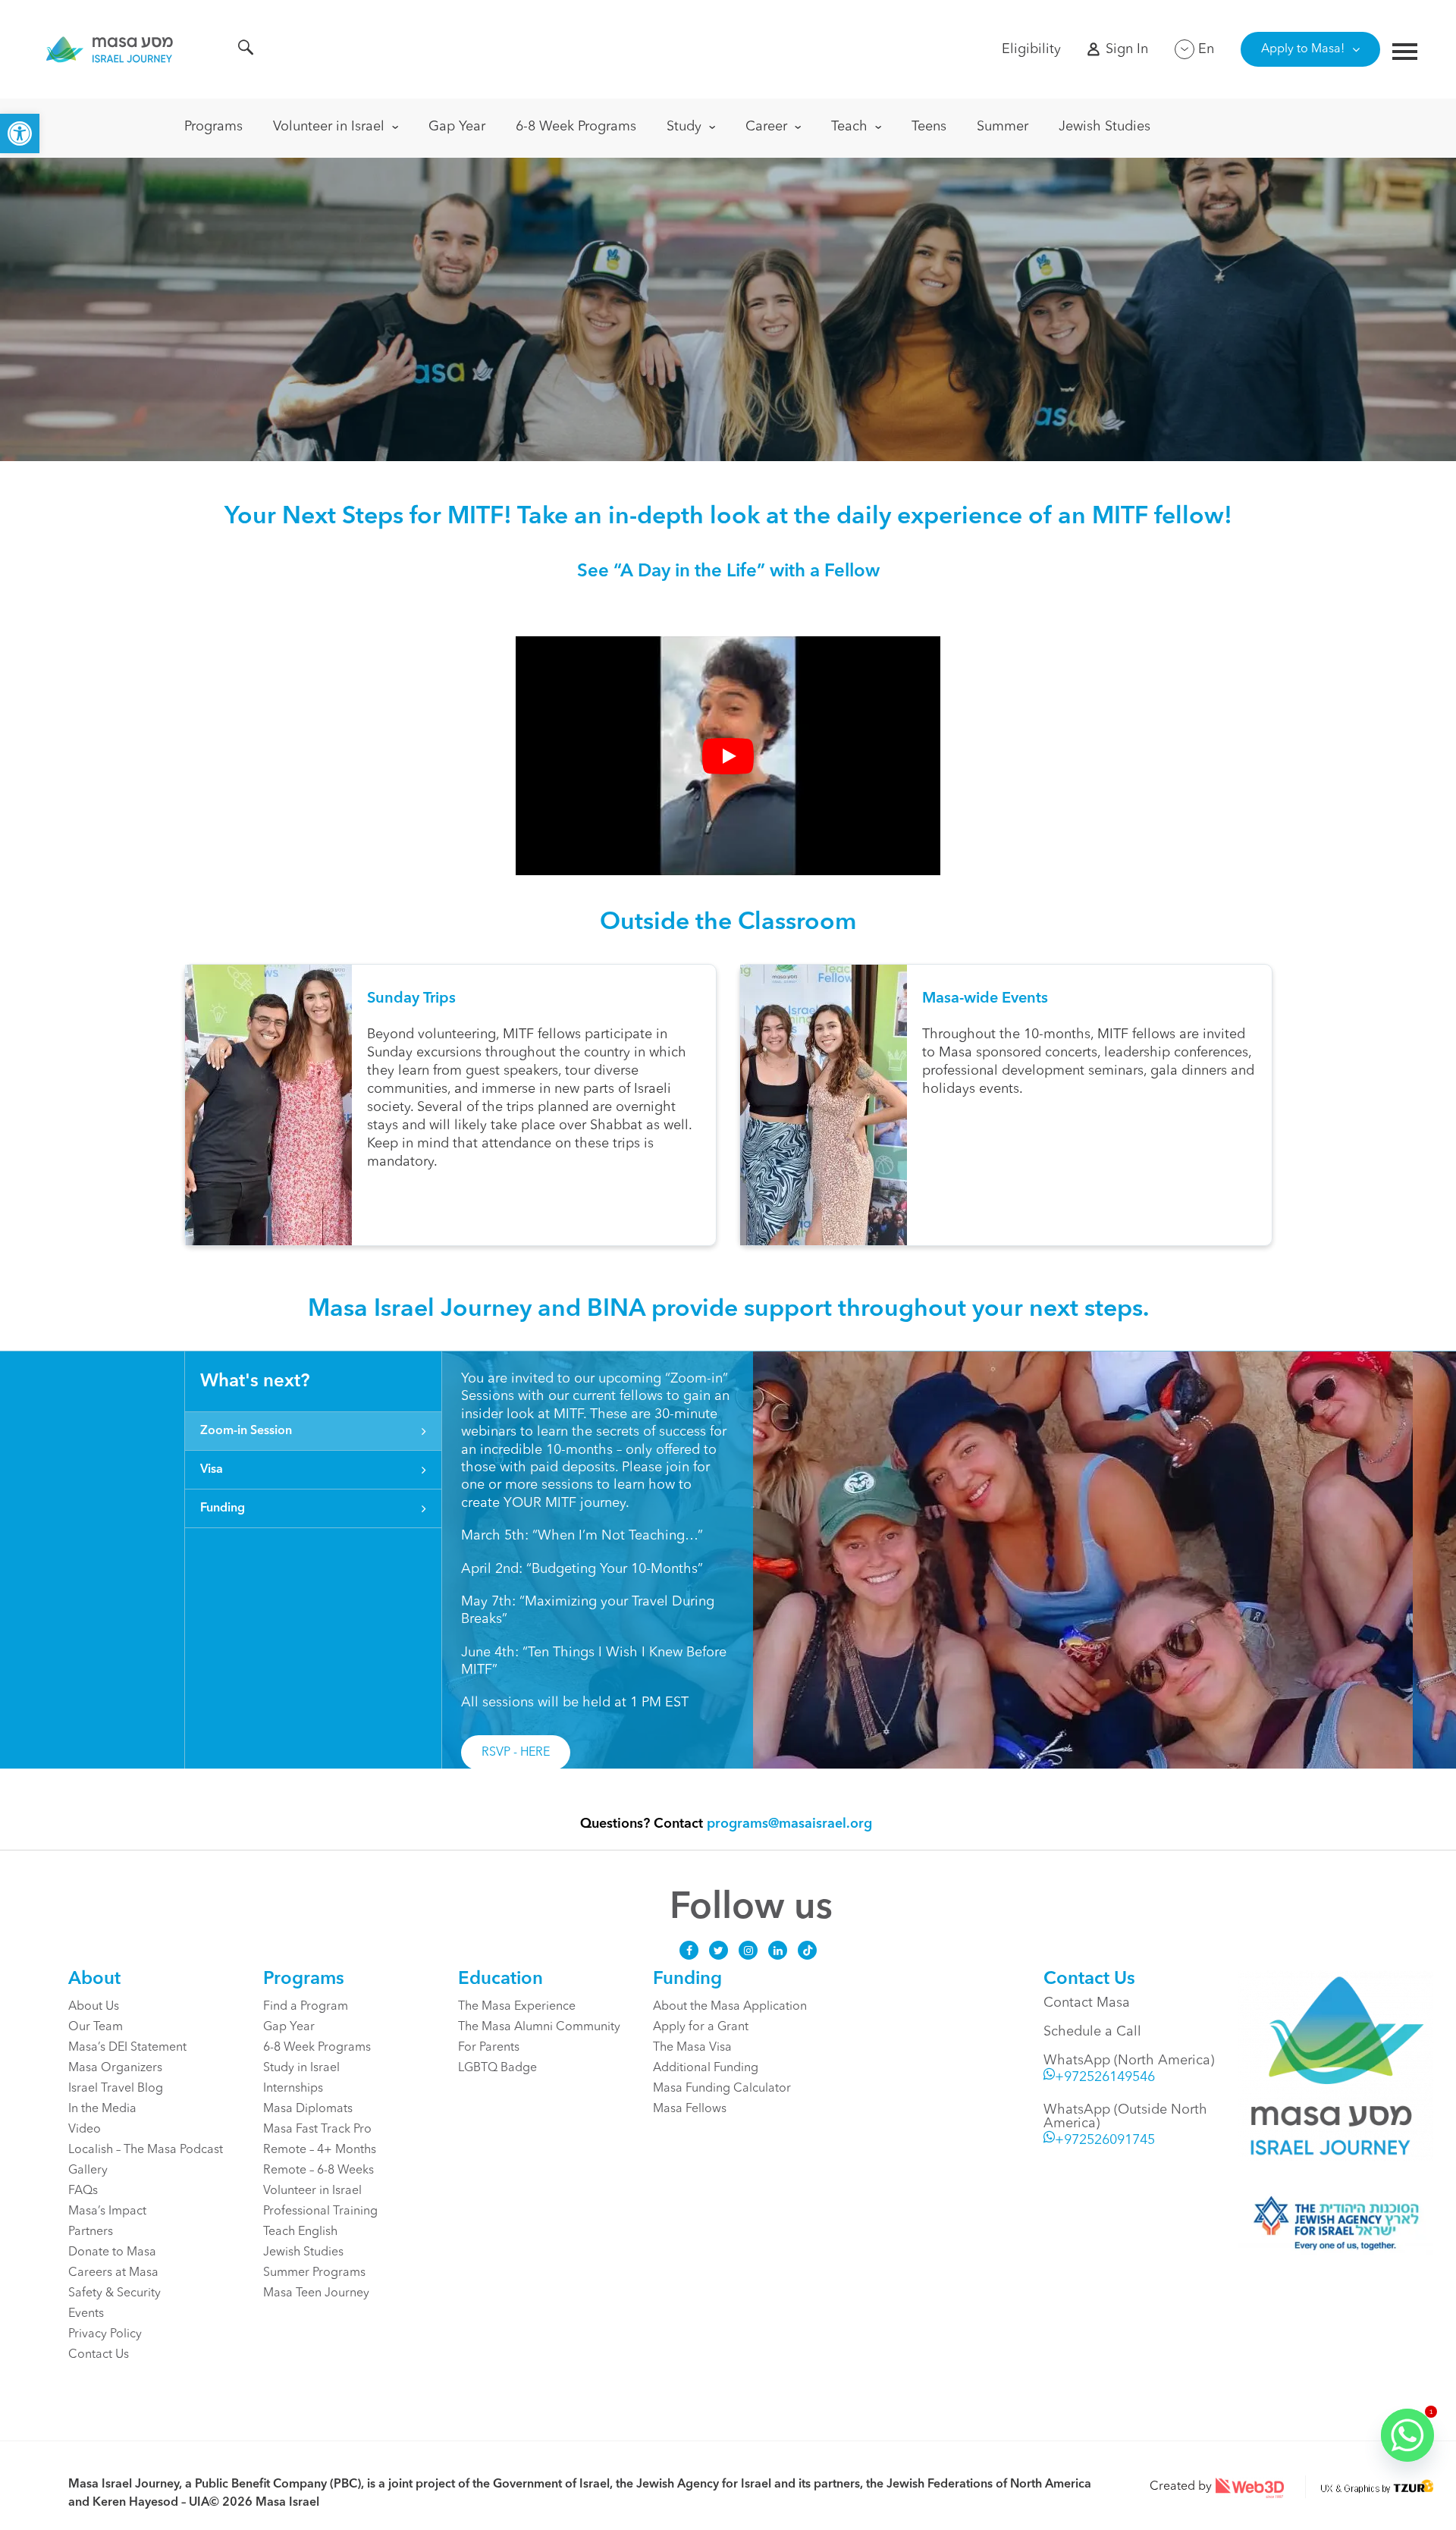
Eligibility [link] (1031, 49)
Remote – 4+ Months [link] (320, 2150)
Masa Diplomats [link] (308, 2109)
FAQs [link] (83, 2191)
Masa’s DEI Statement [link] (127, 2048)
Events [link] (86, 2314)
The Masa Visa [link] (692, 2048)
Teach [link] (849, 127)
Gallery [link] (88, 2171)
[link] (20, 133)
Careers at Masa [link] (113, 2273)
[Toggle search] (246, 50)
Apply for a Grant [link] (701, 2027)
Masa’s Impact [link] (107, 2211)
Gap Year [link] (457, 127)
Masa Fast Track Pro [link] (317, 2130)
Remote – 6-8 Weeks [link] (318, 2171)
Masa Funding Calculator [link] (722, 2089)
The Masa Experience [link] (517, 2007)
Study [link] (684, 127)
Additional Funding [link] (706, 2068)
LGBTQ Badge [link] (497, 2068)
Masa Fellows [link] (690, 2109)
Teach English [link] (300, 2232)
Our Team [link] (96, 2027)
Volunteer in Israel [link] (329, 127)
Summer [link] (1003, 127)
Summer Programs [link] (314, 2273)
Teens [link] (929, 127)
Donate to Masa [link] (112, 2252)
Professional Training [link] (320, 2211)
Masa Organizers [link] (115, 2068)
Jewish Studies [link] (1105, 127)
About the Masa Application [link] (730, 2007)
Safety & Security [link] (115, 2293)
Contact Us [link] (99, 2355)
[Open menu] (1405, 53)
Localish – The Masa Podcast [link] (146, 2150)
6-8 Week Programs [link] (576, 127)
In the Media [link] (102, 2109)
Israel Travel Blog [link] (116, 2089)
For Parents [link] (489, 2048)
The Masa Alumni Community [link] (539, 2027)
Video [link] (85, 2130)
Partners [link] (91, 2232)
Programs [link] (213, 127)
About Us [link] (94, 2007)
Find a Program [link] (306, 2007)
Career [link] (766, 127)
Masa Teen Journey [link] (316, 2293)
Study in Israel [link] (301, 2068)
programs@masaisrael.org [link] (789, 1824)
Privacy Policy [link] (105, 2334)
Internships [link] (293, 2089)
